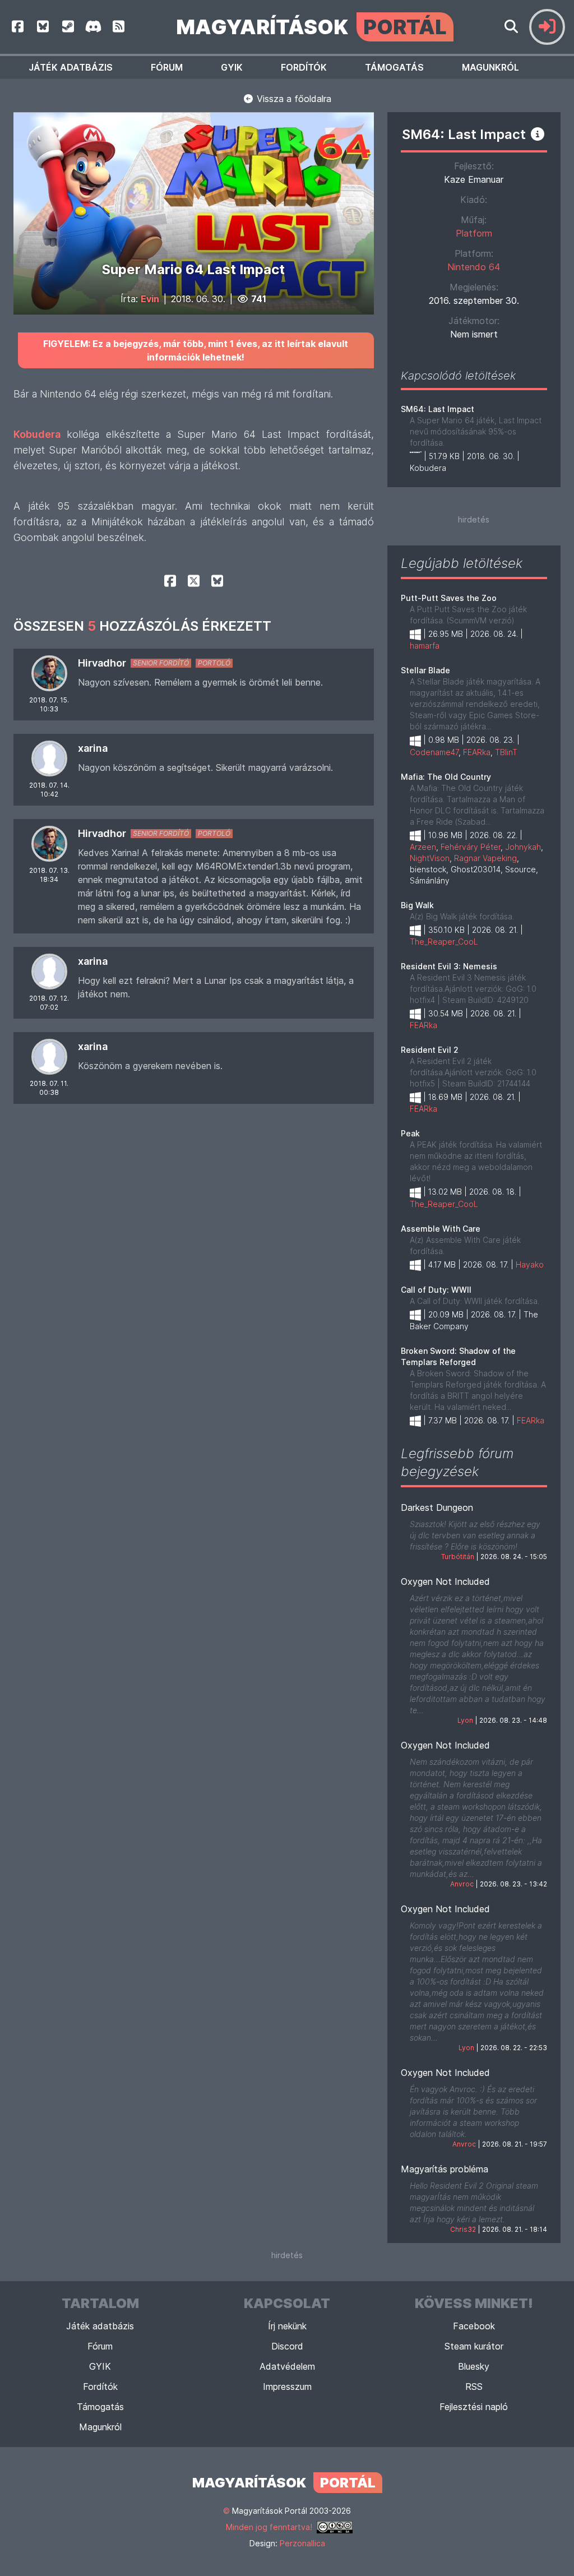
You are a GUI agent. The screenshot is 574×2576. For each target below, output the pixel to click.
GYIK (232, 67)
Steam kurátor (474, 2346)
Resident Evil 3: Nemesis (449, 966)
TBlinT (506, 752)
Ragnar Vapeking (485, 858)
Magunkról (490, 67)
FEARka (477, 752)
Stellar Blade (425, 670)
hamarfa (425, 646)
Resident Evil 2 (430, 1050)
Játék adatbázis (71, 67)
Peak (410, 1133)
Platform (474, 233)
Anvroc (462, 1884)
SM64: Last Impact (438, 409)
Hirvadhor (102, 663)
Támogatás (394, 67)
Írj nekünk (287, 2326)
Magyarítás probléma (445, 2169)
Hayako (530, 1264)
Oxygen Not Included (445, 1581)
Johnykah (523, 847)
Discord (287, 2346)
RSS (474, 2387)
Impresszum (287, 2387)
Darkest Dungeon (437, 1507)
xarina (93, 748)
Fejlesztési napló (474, 2407)
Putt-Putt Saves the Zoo (449, 598)
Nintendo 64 (474, 267)
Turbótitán (458, 1557)
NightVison (430, 858)
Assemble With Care (441, 1229)
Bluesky (474, 2366)
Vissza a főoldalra (293, 99)
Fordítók (304, 67)
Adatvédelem (287, 2366)
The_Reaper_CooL (444, 942)
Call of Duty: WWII (436, 1290)
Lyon (465, 1720)
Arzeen (423, 847)
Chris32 (463, 2229)
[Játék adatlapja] (538, 134)
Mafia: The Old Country (446, 777)
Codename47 (434, 752)
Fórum (167, 67)
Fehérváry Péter (471, 847)
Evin (150, 299)
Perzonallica (302, 2543)
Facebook (474, 2326)
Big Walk (417, 905)
